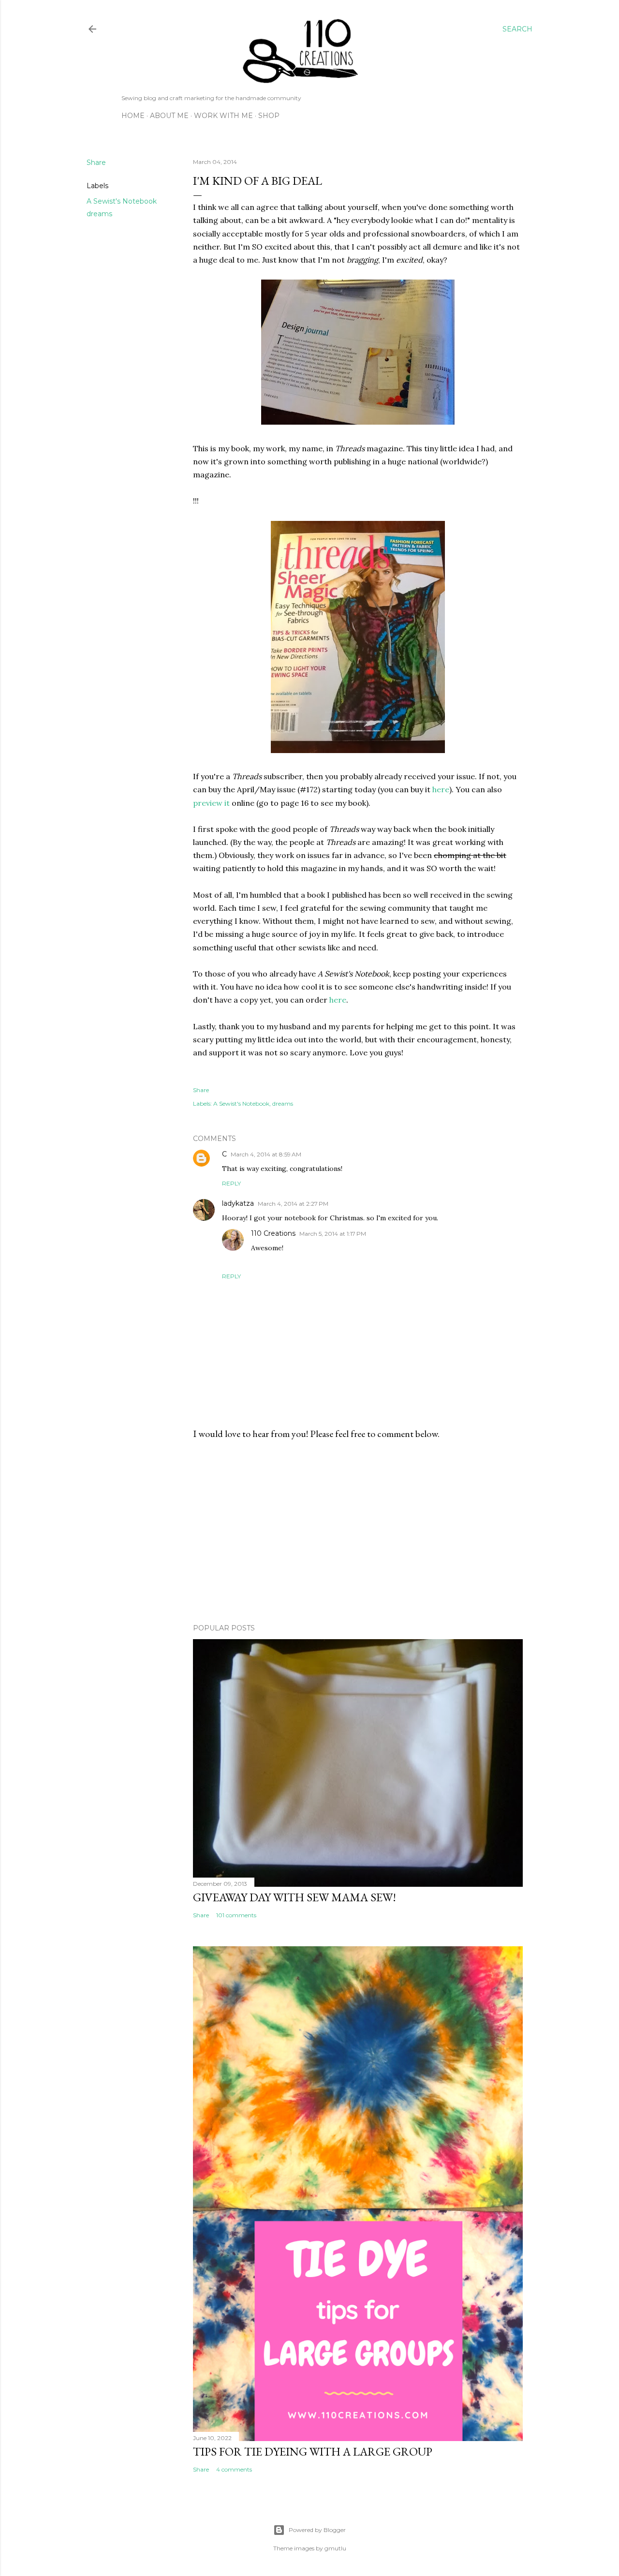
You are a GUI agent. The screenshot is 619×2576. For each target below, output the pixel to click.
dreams (99, 214)
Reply (231, 1183)
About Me (169, 116)
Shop (269, 116)
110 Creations (273, 1233)
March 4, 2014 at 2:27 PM (293, 1204)
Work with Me (223, 116)
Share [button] (96, 163)
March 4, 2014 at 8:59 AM (266, 1154)
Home (133, 116)
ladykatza (238, 1203)
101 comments (236, 1915)
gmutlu (335, 2548)
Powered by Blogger (317, 2530)
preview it (211, 803)
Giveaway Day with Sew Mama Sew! (295, 1897)
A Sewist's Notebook (122, 201)
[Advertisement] (358, 1532)
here (441, 789)
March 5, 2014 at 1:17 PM (333, 1234)
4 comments (234, 2469)
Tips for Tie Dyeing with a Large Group (313, 2451)
